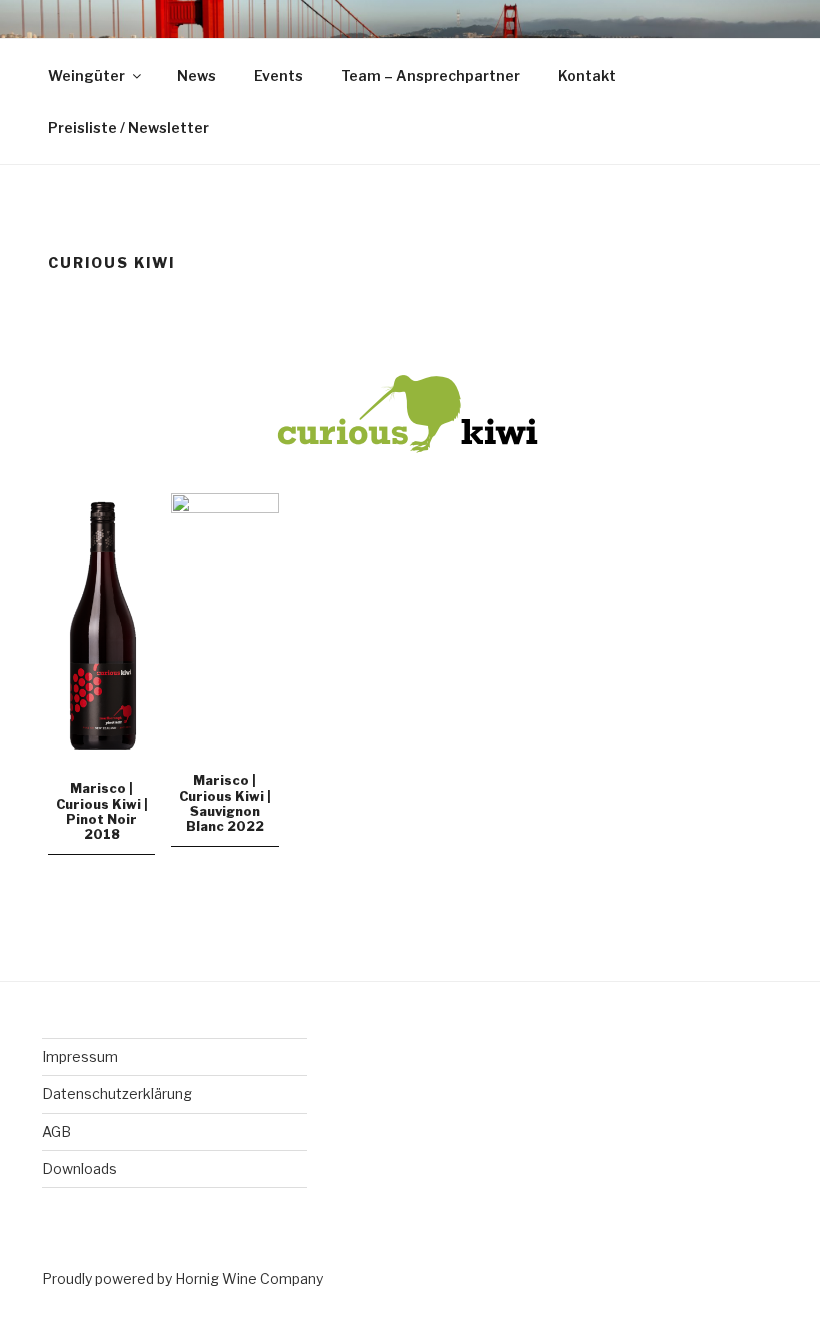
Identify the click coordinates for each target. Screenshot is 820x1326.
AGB (56, 1131)
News (196, 75)
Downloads (79, 1168)
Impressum (80, 1056)
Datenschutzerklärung (117, 1093)
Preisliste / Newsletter (128, 127)
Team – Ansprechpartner (430, 75)
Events (278, 75)
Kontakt (587, 75)
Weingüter (86, 75)
